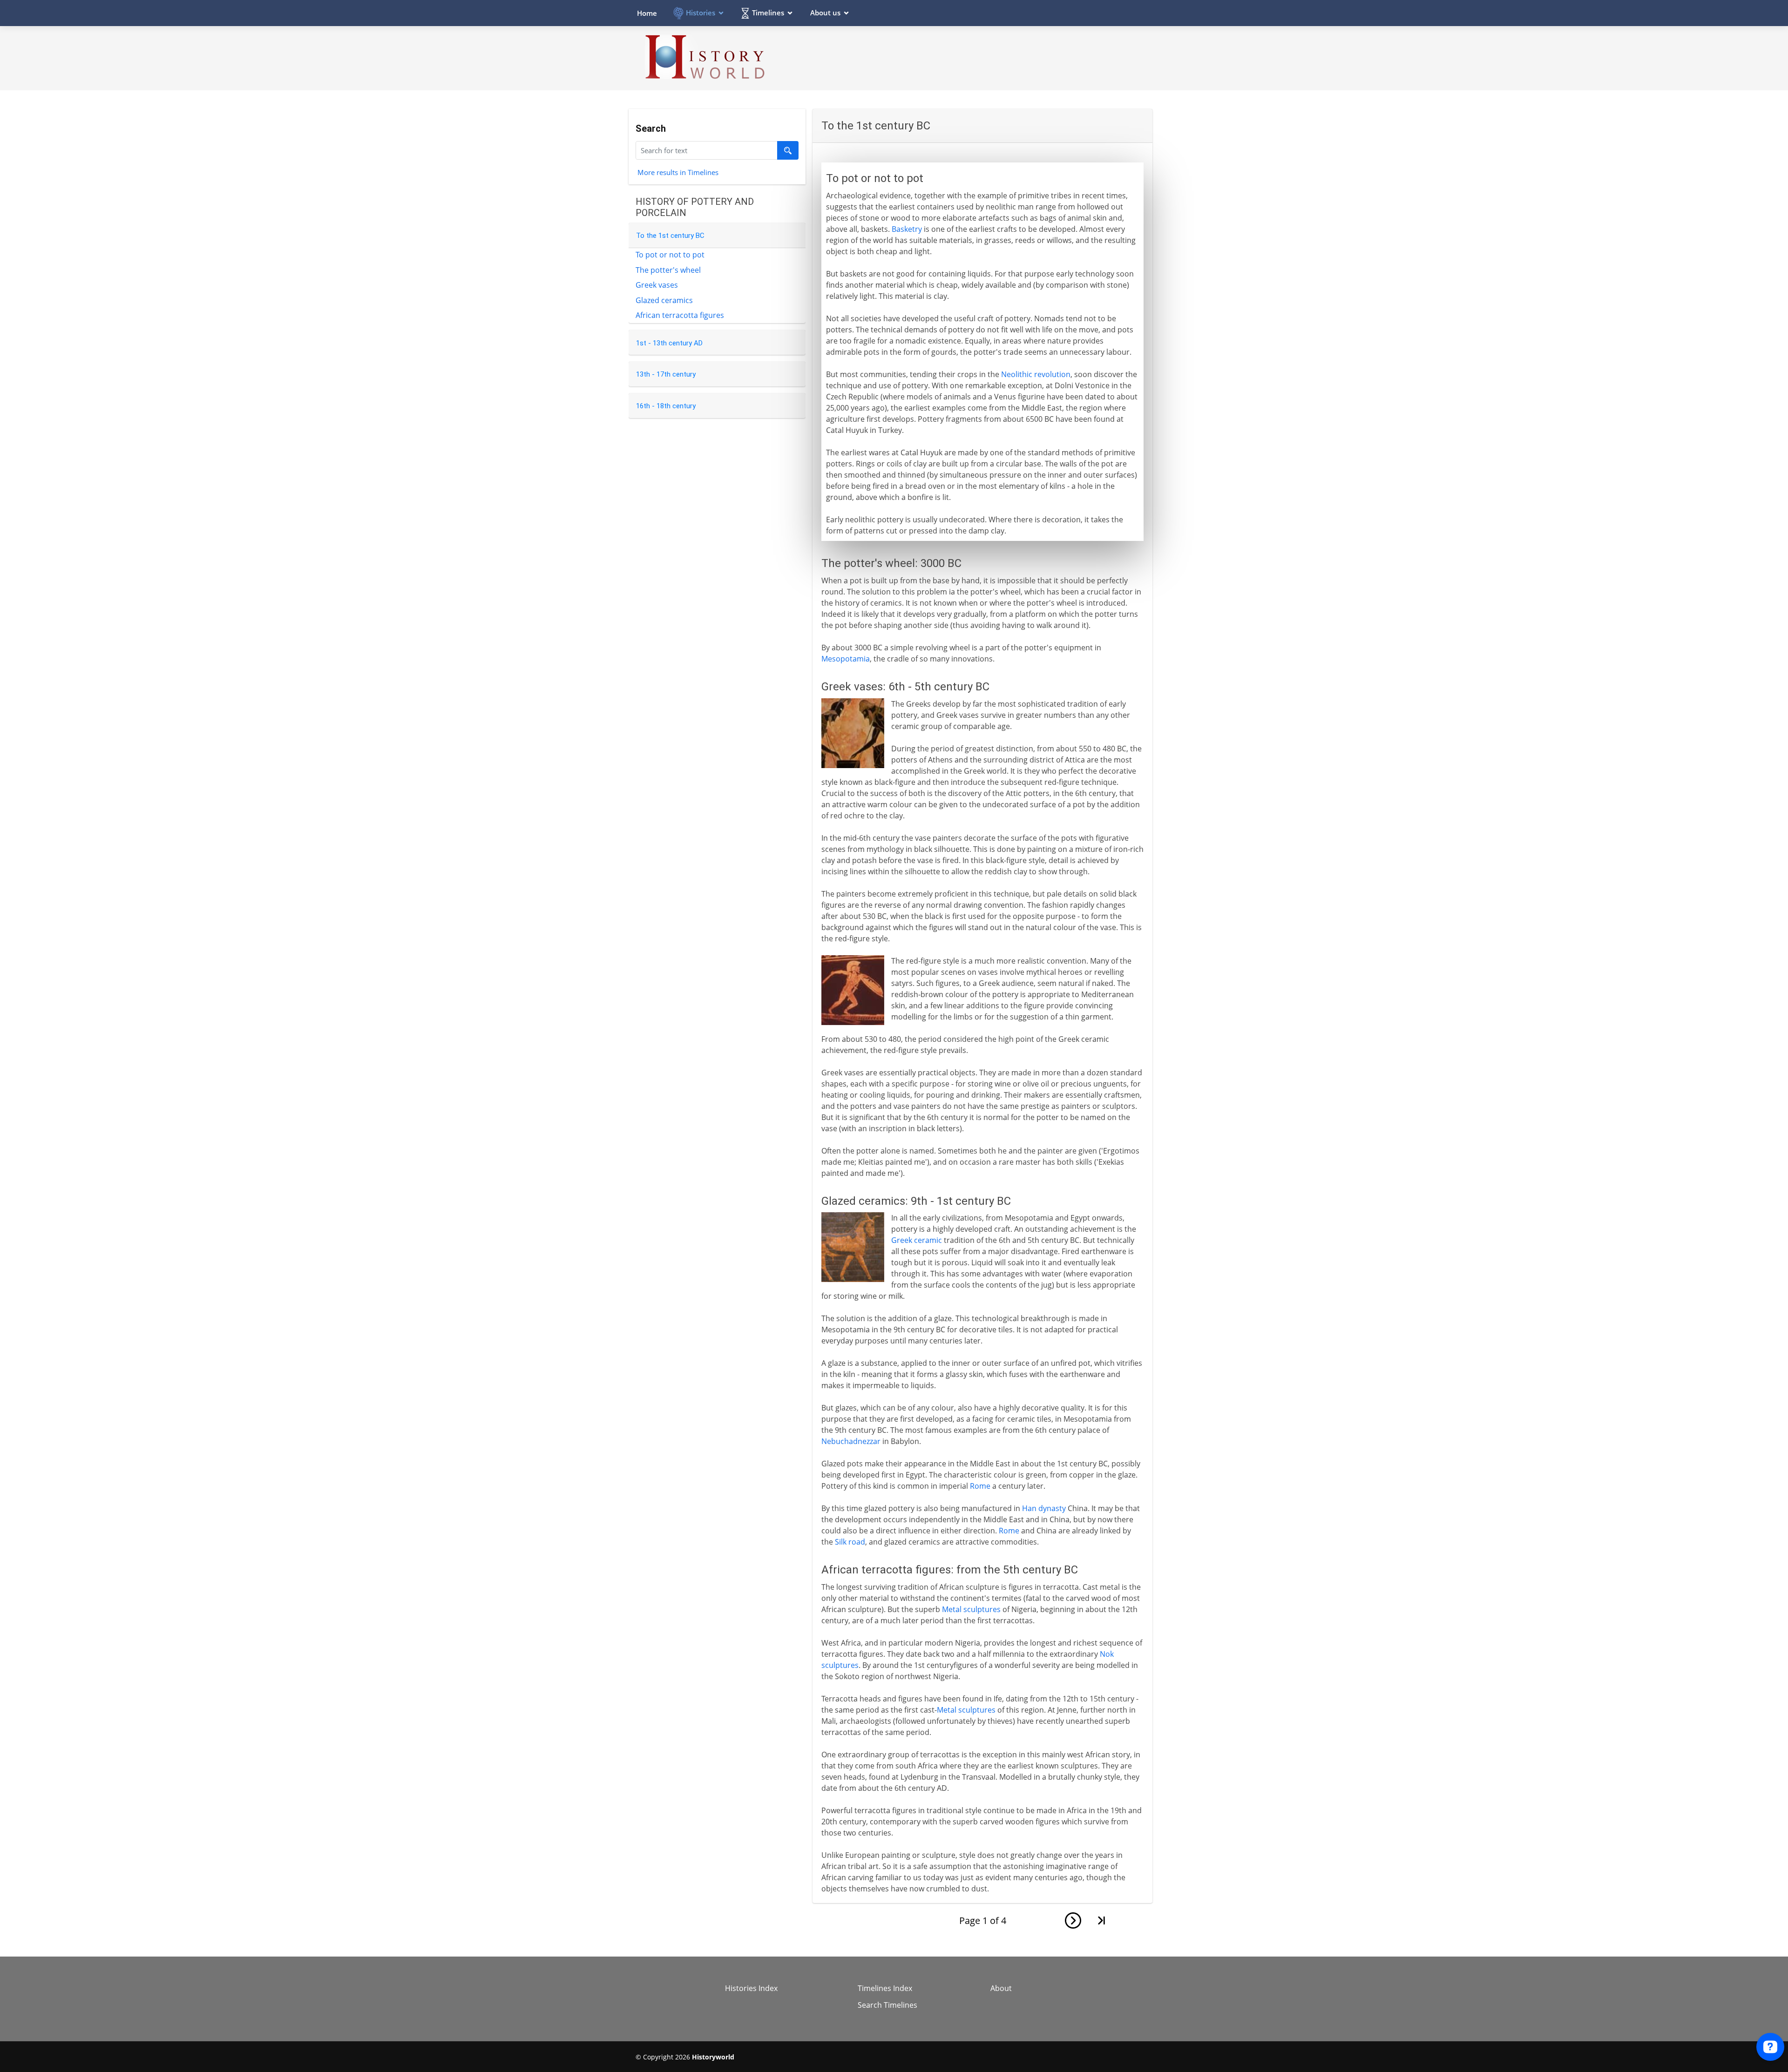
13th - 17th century (666, 374)
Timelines (768, 13)
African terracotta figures (680, 315)
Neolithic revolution (1036, 374)
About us (825, 13)
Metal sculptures (971, 1609)
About (1001, 1988)
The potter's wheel (668, 270)
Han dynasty (1044, 1508)
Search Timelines (887, 2005)
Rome (980, 1486)
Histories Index (751, 1988)
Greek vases (657, 285)
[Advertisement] (983, 58)
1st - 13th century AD (669, 343)
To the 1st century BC (670, 236)
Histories (701, 13)
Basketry (907, 229)
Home (647, 13)
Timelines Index (885, 1988)
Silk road (850, 1542)
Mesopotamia (846, 659)
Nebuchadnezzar (851, 1441)
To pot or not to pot (670, 255)
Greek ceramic (917, 1240)
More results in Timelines (678, 172)
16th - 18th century (666, 406)
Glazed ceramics (664, 300)
